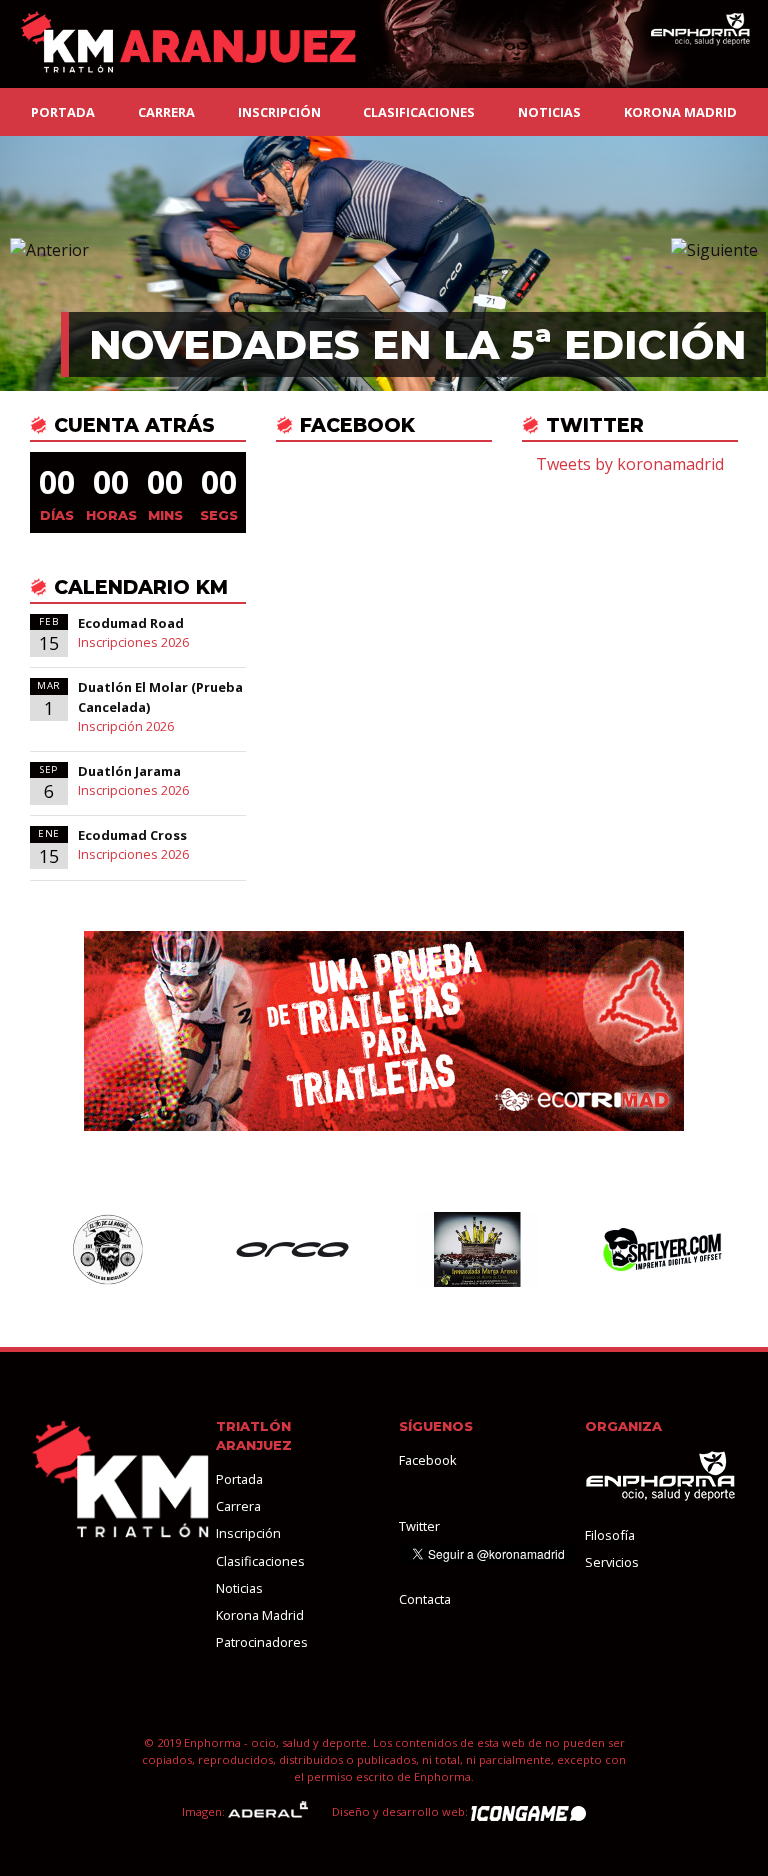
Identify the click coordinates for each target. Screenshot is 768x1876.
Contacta (425, 1599)
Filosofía (610, 1535)
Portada (63, 112)
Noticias (549, 112)
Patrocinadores (262, 1642)
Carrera (166, 112)
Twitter (419, 1526)
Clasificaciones (419, 112)
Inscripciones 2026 (133, 642)
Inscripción (279, 112)
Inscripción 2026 (126, 726)
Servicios (612, 1562)
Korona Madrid (680, 112)
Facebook (428, 1460)
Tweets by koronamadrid (630, 464)
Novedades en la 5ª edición (417, 344)
